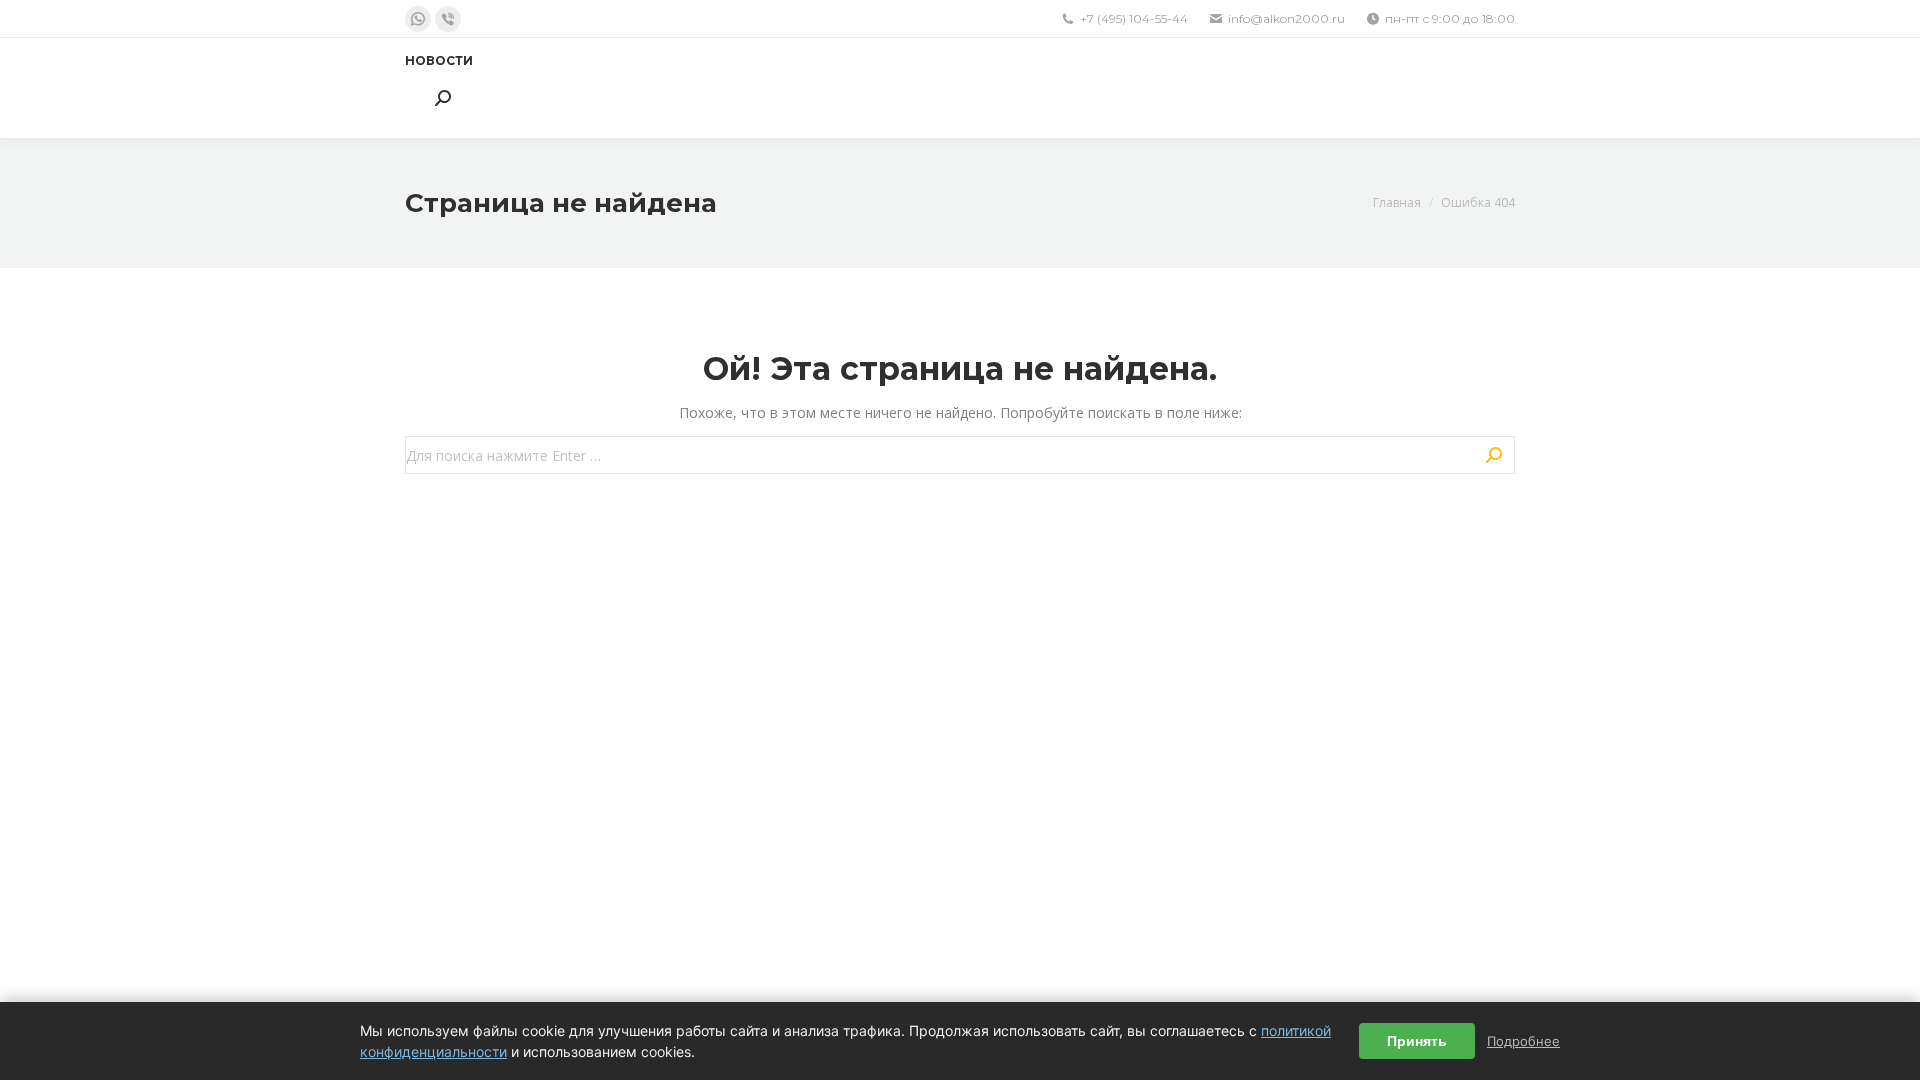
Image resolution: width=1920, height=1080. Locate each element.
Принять (1417, 1041)
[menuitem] (439, 61)
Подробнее (1523, 1041)
